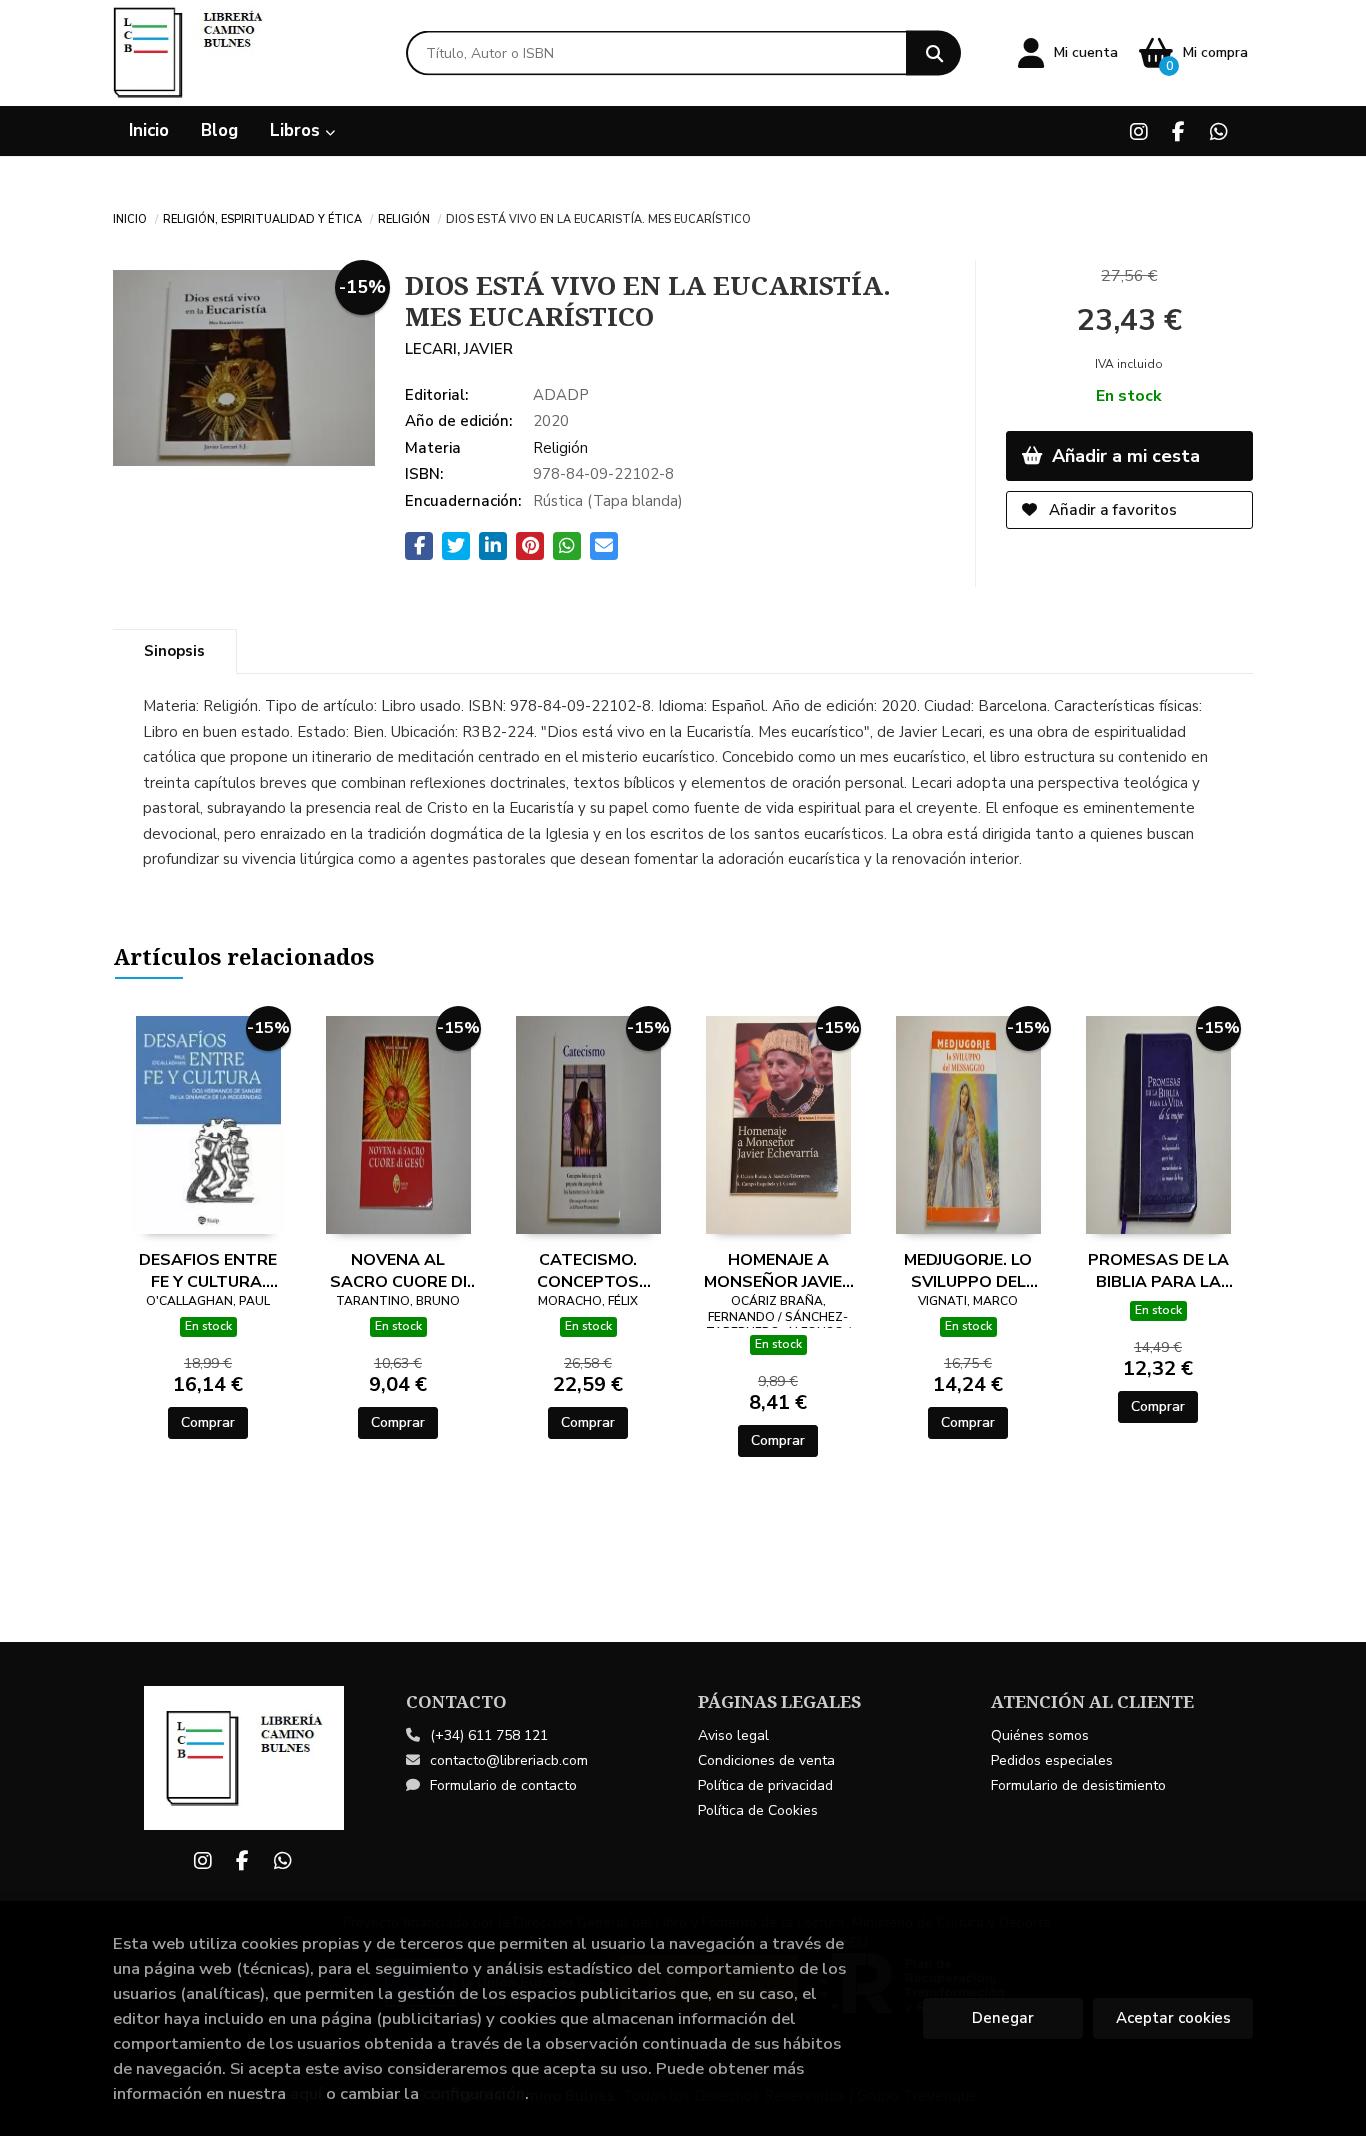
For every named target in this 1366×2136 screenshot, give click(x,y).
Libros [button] (297, 130)
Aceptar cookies (1173, 2018)
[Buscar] (933, 53)
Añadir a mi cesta (1123, 456)
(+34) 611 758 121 (489, 1735)
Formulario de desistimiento (1078, 1785)
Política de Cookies (758, 1810)
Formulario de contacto (503, 1785)
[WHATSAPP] (1218, 131)
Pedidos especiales (1052, 1760)
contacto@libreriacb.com (509, 1760)
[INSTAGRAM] (1138, 131)
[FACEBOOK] (1178, 131)
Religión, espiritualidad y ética (262, 218)
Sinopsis (174, 651)
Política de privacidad (765, 1785)
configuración (474, 2093)
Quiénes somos (1040, 1735)
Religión (404, 218)
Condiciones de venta (766, 1760)
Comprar (208, 1422)
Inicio (130, 218)
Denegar (1003, 2018)
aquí (306, 2093)
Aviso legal (733, 1735)
